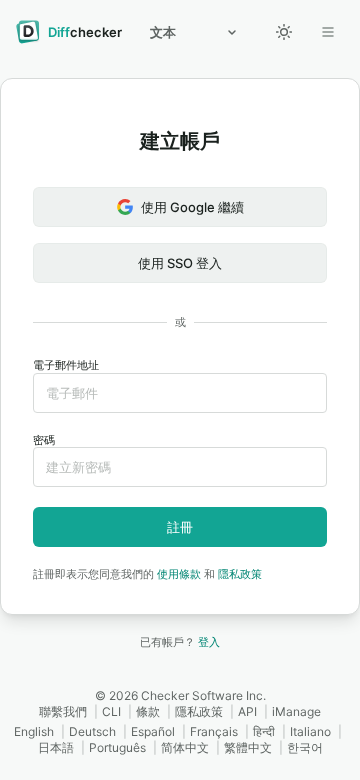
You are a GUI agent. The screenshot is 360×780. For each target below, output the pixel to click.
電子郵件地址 (66, 365)
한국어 (305, 747)
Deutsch (92, 731)
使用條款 (179, 574)
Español (153, 731)
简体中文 (185, 747)
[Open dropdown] (328, 32)
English (34, 731)
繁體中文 (248, 747)
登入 (209, 642)
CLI (111, 711)
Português (117, 747)
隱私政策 (240, 574)
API (247, 711)
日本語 (56, 747)
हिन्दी (264, 731)
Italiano (310, 731)
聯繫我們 (63, 711)
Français (214, 731)
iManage (296, 711)
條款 (148, 711)
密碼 (44, 440)
